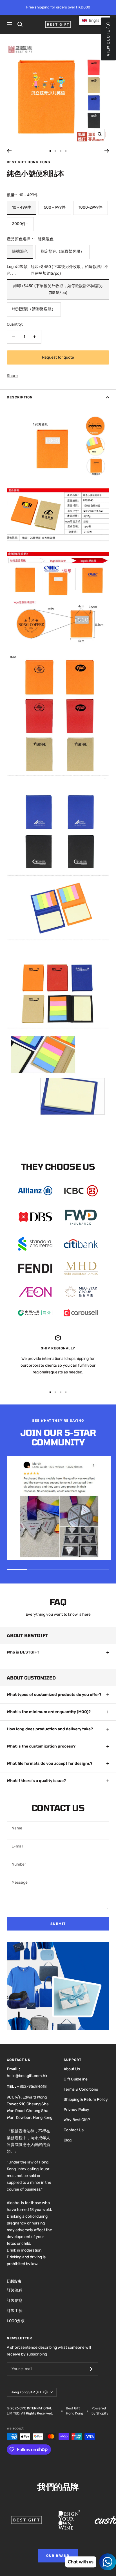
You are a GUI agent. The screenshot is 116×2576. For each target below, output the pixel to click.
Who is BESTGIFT (23, 1652)
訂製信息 (15, 2301)
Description (20, 397)
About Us (72, 2069)
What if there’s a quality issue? (36, 1781)
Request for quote (58, 357)
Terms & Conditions (81, 2089)
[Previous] (9, 151)
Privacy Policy (76, 2110)
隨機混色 (20, 251)
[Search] (20, 24)
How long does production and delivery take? (50, 1729)
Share (12, 376)
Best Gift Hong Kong (29, 162)
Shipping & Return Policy (86, 2100)
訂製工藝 (15, 2311)
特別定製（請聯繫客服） (34, 309)
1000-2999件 (91, 207)
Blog (68, 2140)
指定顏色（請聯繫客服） (63, 251)
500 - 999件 (55, 207)
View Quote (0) (108, 39)
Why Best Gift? (77, 2120)
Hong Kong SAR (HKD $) (29, 2392)
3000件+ (20, 224)
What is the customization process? (41, 1746)
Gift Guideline (76, 2079)
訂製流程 (15, 2290)
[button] (95, 20)
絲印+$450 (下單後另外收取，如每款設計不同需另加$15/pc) (58, 289)
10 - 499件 (22, 207)
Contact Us (74, 2130)
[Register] (90, 2369)
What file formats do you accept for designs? (50, 1763)
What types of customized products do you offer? (54, 1695)
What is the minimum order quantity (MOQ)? (49, 1712)
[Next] (107, 151)
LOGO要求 (16, 2321)
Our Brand (58, 2556)
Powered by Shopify (100, 2411)
